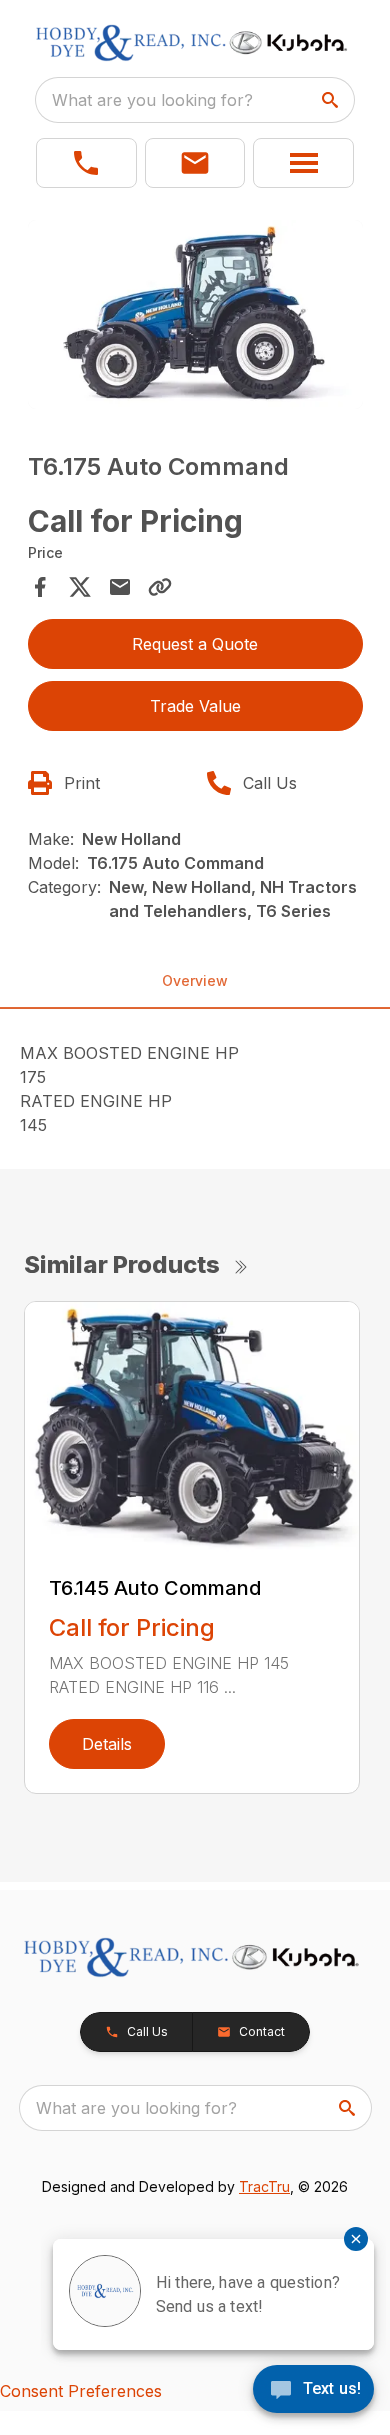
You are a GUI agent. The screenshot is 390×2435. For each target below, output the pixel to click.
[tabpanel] (195, 317)
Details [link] (107, 1744)
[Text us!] (313, 2391)
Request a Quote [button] (195, 644)
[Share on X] (80, 587)
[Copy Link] (160, 587)
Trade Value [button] (195, 706)
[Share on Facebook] (40, 587)
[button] (86, 163)
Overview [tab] (195, 980)
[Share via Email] (120, 587)
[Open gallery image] (195, 314)
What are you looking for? (152, 100)
